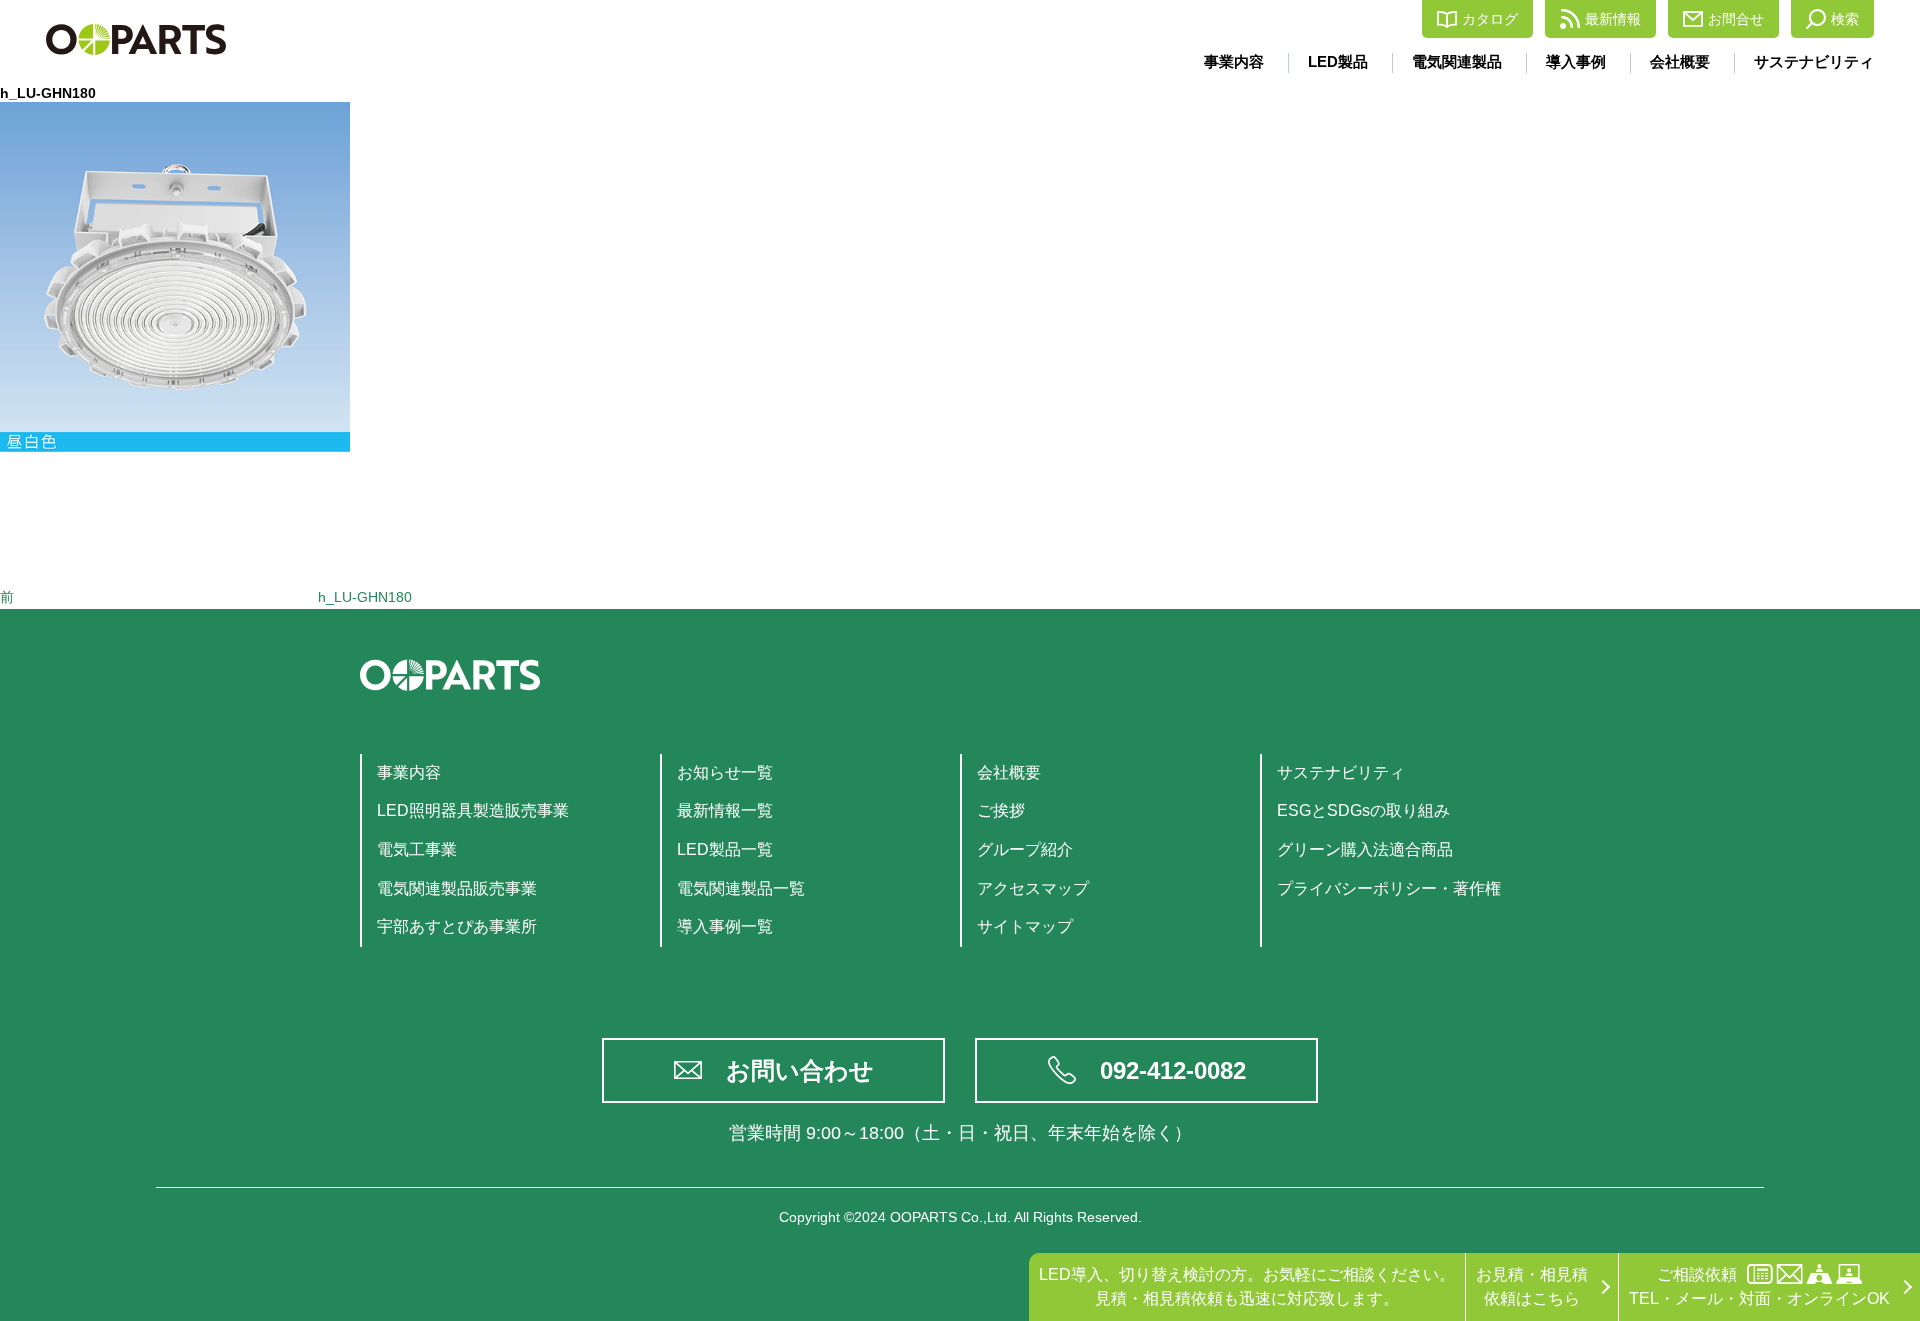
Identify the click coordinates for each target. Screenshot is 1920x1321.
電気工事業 (417, 849)
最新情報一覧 (725, 810)
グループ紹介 (1025, 849)
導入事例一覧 (725, 926)
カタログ (1490, 19)
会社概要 (1680, 61)
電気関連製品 (1457, 61)
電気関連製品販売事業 (457, 888)
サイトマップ (1025, 926)
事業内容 (1234, 61)
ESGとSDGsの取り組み (1363, 810)
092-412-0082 (1173, 1070)
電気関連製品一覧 (741, 888)
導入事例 (1576, 61)
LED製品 (1338, 61)
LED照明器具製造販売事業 (473, 810)
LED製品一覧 (725, 849)
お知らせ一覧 (725, 772)
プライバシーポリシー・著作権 (1389, 888)
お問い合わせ (800, 1070)
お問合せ (1736, 19)
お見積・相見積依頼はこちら (1532, 1286)
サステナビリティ (1814, 61)
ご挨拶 (1001, 810)
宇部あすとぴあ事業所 (457, 926)
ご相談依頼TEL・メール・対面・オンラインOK (1759, 1286)
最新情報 (1613, 19)
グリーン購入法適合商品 (1365, 849)
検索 (1845, 19)
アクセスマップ (1033, 888)
